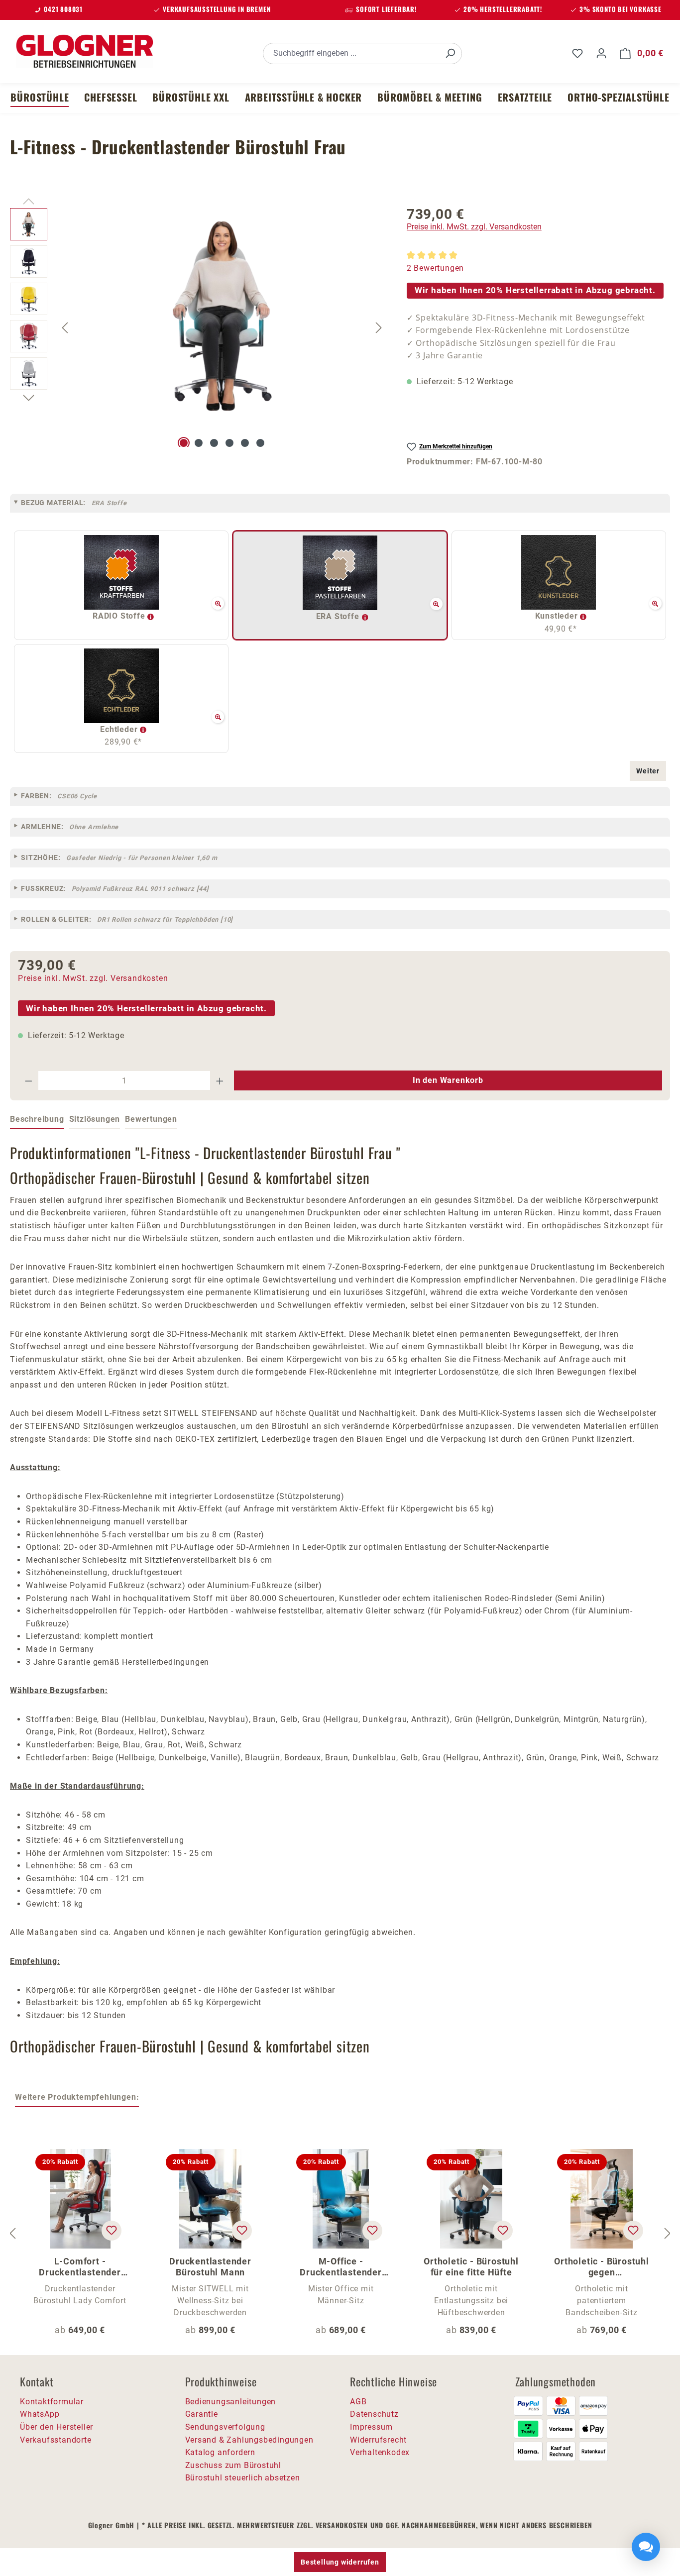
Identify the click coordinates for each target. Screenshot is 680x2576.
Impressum (371, 2427)
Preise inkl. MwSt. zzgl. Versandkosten (474, 227)
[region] (198, 327)
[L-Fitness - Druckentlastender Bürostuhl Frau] (222, 315)
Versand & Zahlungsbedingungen (249, 2440)
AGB (358, 2402)
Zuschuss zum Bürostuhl (233, 2465)
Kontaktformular (52, 2402)
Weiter (648, 771)
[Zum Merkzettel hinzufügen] (112, 2231)
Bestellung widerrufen (340, 2562)
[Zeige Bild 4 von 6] (229, 443)
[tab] (37, 1120)
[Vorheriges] (65, 327)
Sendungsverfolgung (225, 2427)
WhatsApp (40, 2414)
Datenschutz (374, 2414)
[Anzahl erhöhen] (220, 1080)
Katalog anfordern (221, 2452)
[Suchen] (450, 54)
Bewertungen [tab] (151, 1119)
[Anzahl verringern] (28, 1080)
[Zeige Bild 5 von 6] (245, 443)
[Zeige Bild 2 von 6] (199, 443)
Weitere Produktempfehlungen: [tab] (77, 2097)
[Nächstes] (379, 327)
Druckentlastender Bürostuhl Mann (210, 2267)
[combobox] (351, 54)
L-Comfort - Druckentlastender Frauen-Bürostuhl (80, 2267)
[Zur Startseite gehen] (85, 51)
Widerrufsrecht (378, 2440)
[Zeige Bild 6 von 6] (260, 443)
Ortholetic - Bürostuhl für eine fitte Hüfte (471, 2267)
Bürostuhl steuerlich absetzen (243, 2478)
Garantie (202, 2414)
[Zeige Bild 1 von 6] (184, 443)
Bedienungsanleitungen (231, 2402)
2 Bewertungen (435, 268)
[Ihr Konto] (601, 53)
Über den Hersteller (57, 2427)
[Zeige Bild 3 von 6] (214, 443)
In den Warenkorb (448, 1080)
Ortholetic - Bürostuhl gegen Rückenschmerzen (602, 2267)
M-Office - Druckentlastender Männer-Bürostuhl (341, 2267)
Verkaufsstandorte (56, 2440)
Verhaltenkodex (380, 2452)
